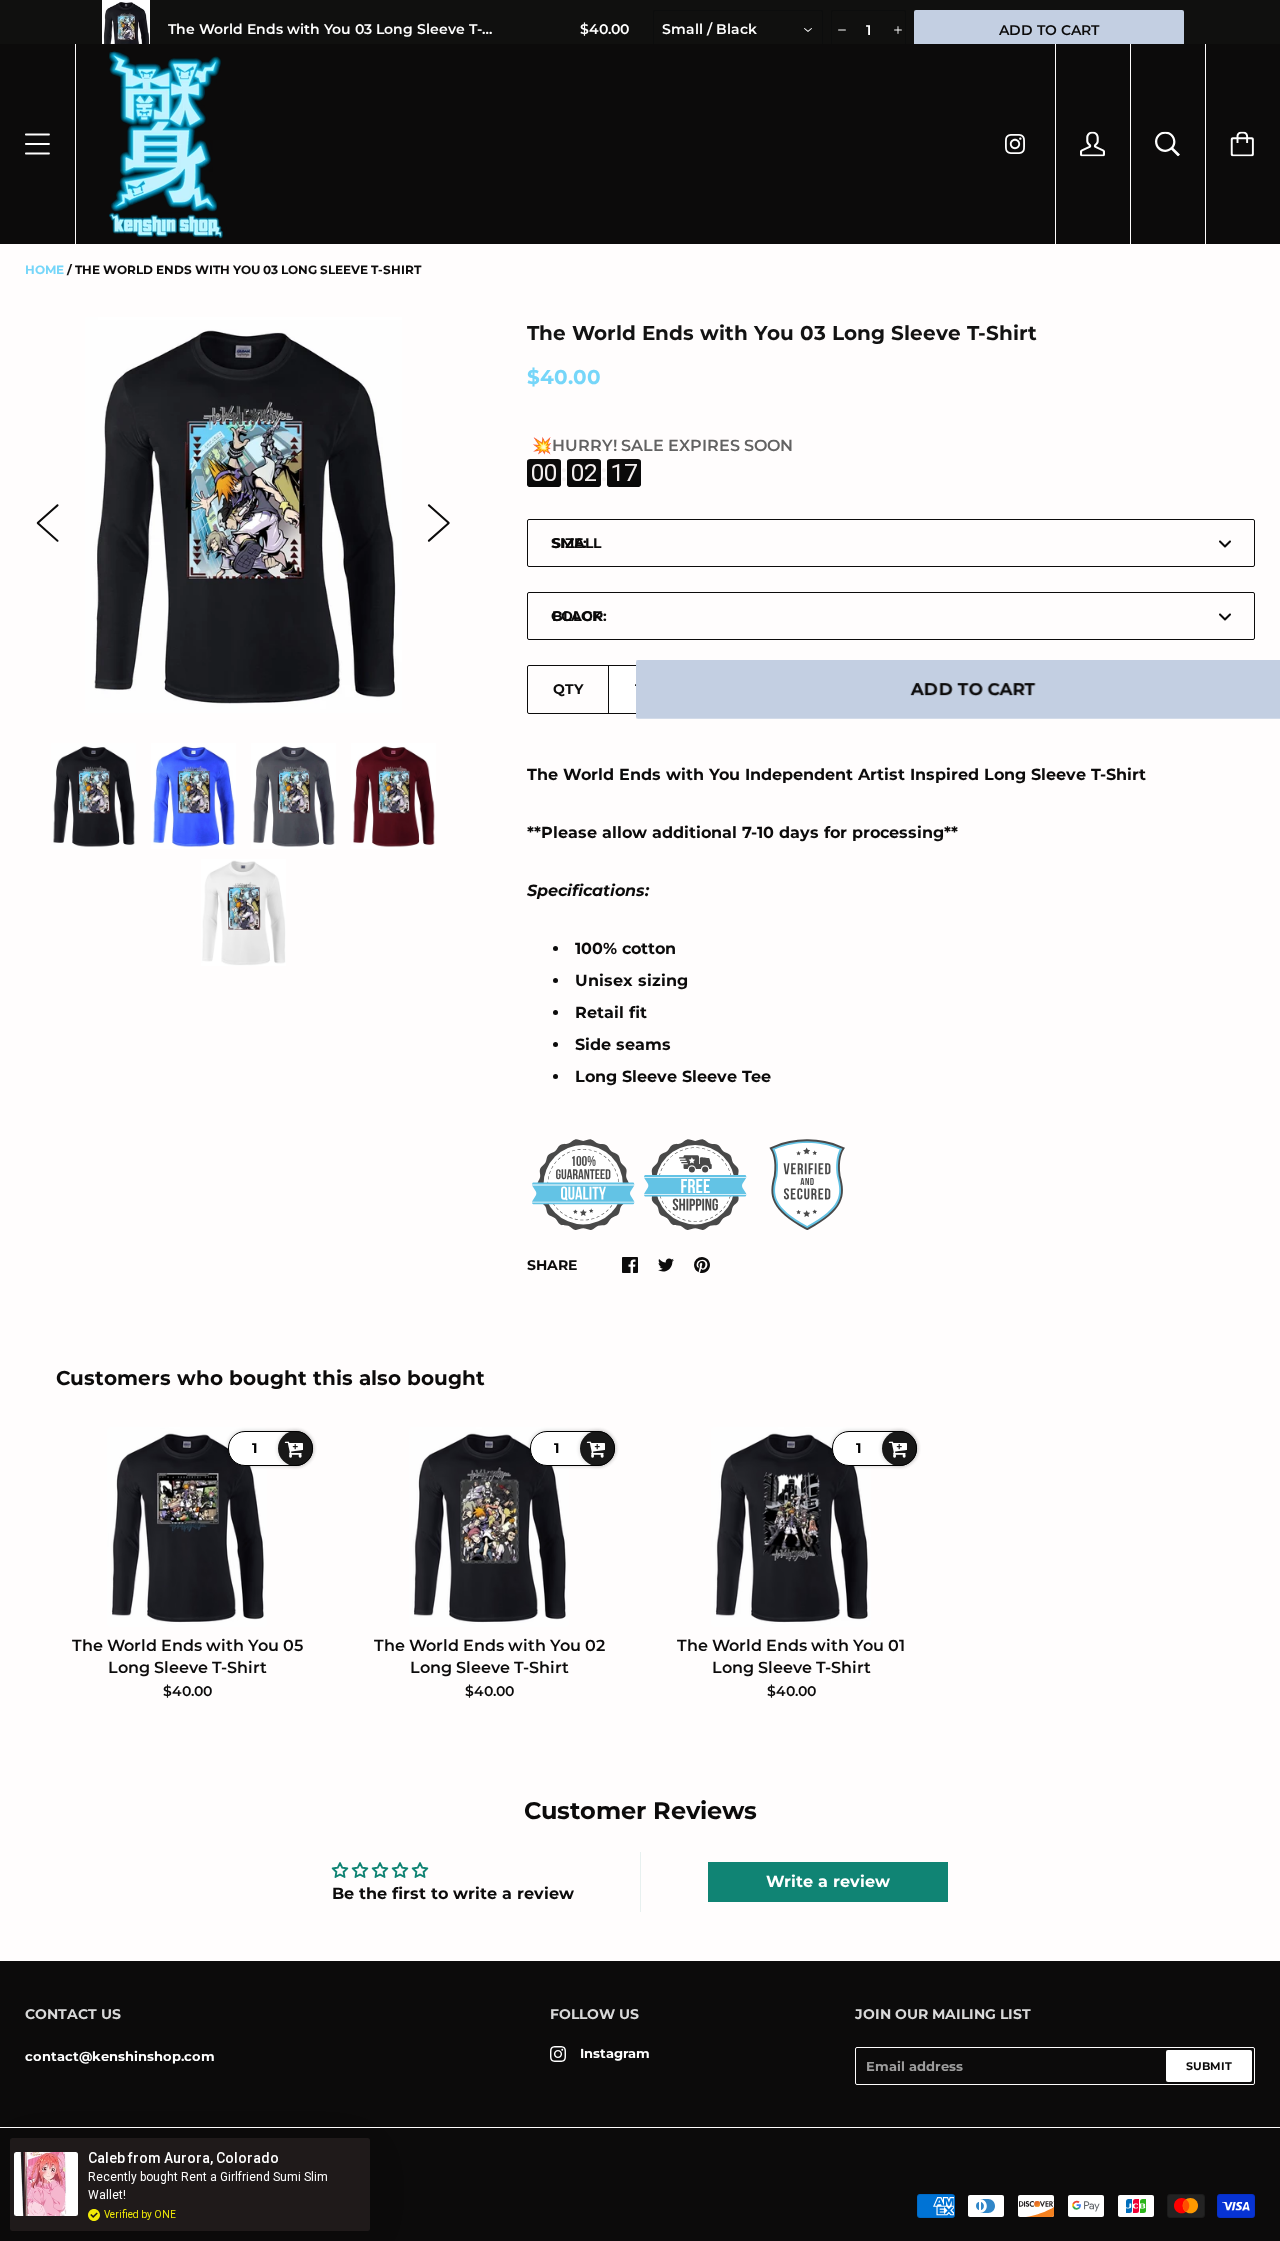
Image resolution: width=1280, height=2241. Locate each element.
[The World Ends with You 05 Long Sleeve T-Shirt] (187, 1527)
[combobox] (738, 30)
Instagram (615, 2053)
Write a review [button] (828, 1881)
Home (44, 269)
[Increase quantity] (896, 30)
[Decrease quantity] (840, 30)
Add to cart (973, 689)
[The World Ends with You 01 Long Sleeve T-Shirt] (791, 1527)
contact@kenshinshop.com (120, 2056)
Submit (1209, 2066)
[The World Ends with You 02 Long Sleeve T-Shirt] (489, 1527)
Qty (568, 689)
